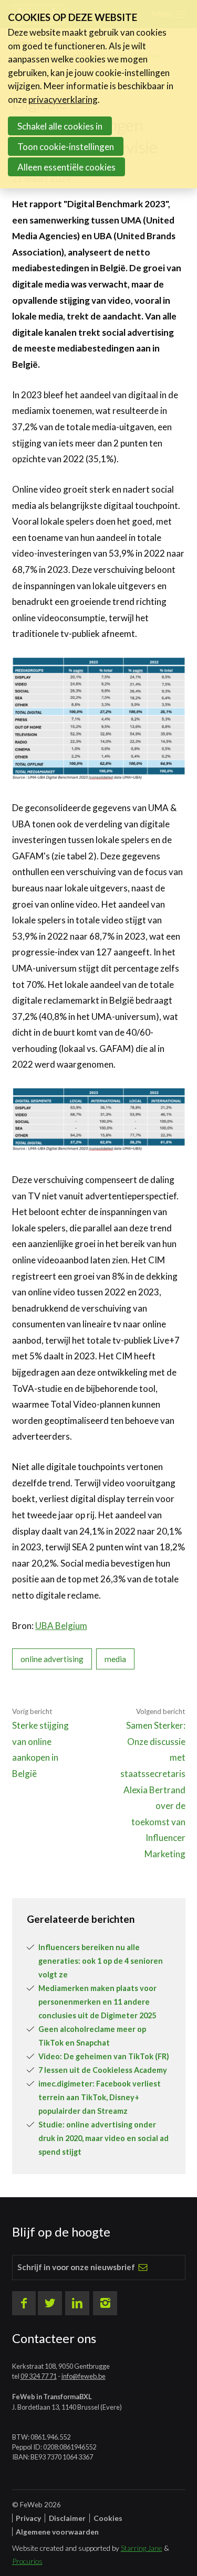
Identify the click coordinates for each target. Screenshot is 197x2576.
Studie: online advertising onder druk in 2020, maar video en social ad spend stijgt (103, 2138)
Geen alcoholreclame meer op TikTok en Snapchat (92, 2036)
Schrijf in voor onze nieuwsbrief (76, 2267)
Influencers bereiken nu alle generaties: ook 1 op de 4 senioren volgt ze (101, 1961)
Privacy (28, 2518)
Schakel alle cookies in (60, 126)
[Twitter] (50, 2303)
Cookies (108, 2518)
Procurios (27, 2561)
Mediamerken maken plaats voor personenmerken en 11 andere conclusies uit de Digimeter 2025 (97, 2002)
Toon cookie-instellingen (66, 147)
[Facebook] (24, 2303)
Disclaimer (67, 2518)
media (115, 1659)
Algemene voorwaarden (57, 2532)
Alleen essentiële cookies (66, 167)
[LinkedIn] (77, 2303)
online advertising (52, 1659)
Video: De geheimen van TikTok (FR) (104, 2056)
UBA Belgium (61, 1626)
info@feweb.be (84, 2376)
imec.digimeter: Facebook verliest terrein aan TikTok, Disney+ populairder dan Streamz (100, 2097)
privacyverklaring (63, 99)
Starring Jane (142, 2548)
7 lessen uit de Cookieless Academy (103, 2070)
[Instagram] (105, 2303)
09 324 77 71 (39, 2376)
